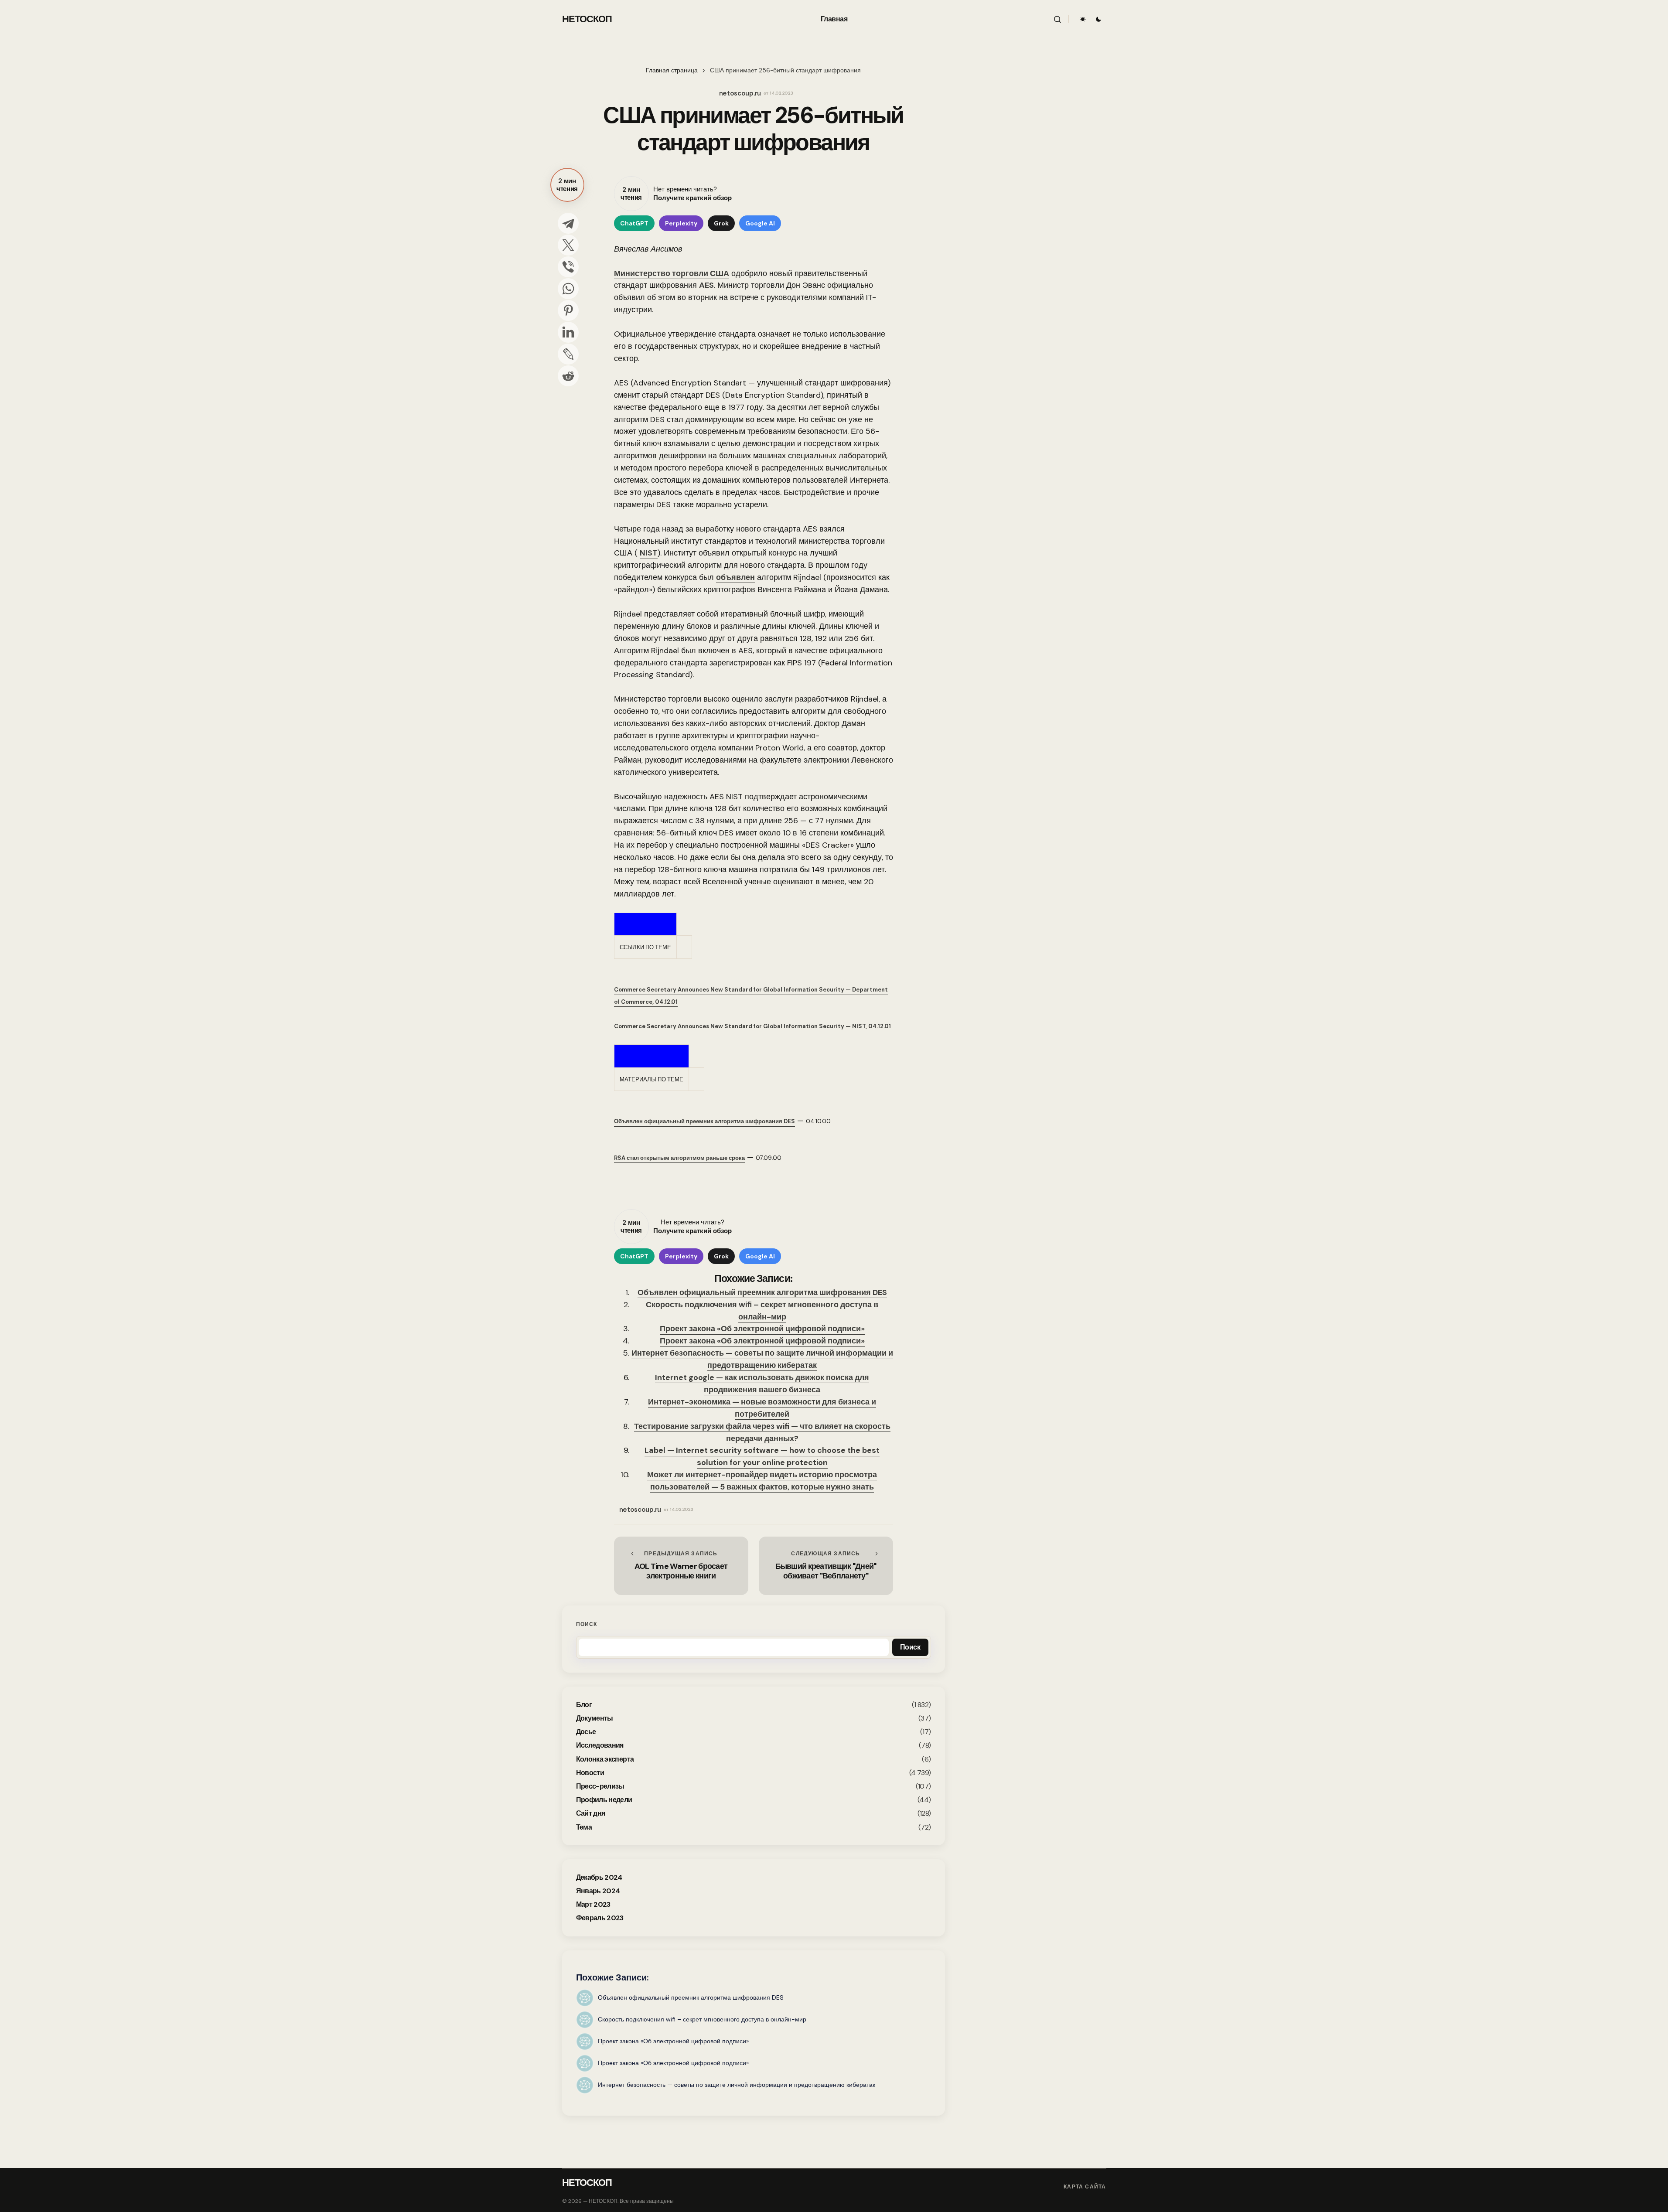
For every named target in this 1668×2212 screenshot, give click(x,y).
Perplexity (681, 223)
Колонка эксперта (605, 1759)
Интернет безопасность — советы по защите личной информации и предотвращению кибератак (762, 1359)
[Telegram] (568, 223)
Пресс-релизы (600, 1786)
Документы (595, 1718)
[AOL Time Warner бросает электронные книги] (681, 1566)
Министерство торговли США (672, 273)
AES (706, 285)
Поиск (587, 1624)
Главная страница (672, 70)
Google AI (760, 223)
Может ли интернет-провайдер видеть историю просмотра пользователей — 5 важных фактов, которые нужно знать (762, 1481)
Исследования (600, 1745)
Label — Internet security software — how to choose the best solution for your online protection (762, 1456)
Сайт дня (591, 1813)
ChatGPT (634, 223)
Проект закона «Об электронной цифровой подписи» (762, 1329)
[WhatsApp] (568, 289)
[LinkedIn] (568, 332)
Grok (721, 223)
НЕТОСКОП (587, 19)
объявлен (735, 577)
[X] (568, 245)
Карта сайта (1085, 2187)
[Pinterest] (568, 310)
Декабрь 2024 (599, 1877)
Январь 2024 (598, 1891)
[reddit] (568, 376)
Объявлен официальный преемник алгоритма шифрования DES (762, 1292)
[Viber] (568, 267)
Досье (586, 1732)
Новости (590, 1773)
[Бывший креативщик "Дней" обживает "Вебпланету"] (826, 1566)
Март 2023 (593, 1904)
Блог (584, 1705)
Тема (584, 1827)
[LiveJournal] (568, 354)
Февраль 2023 (600, 1918)
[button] (1057, 19)
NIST (649, 553)
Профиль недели (604, 1800)
